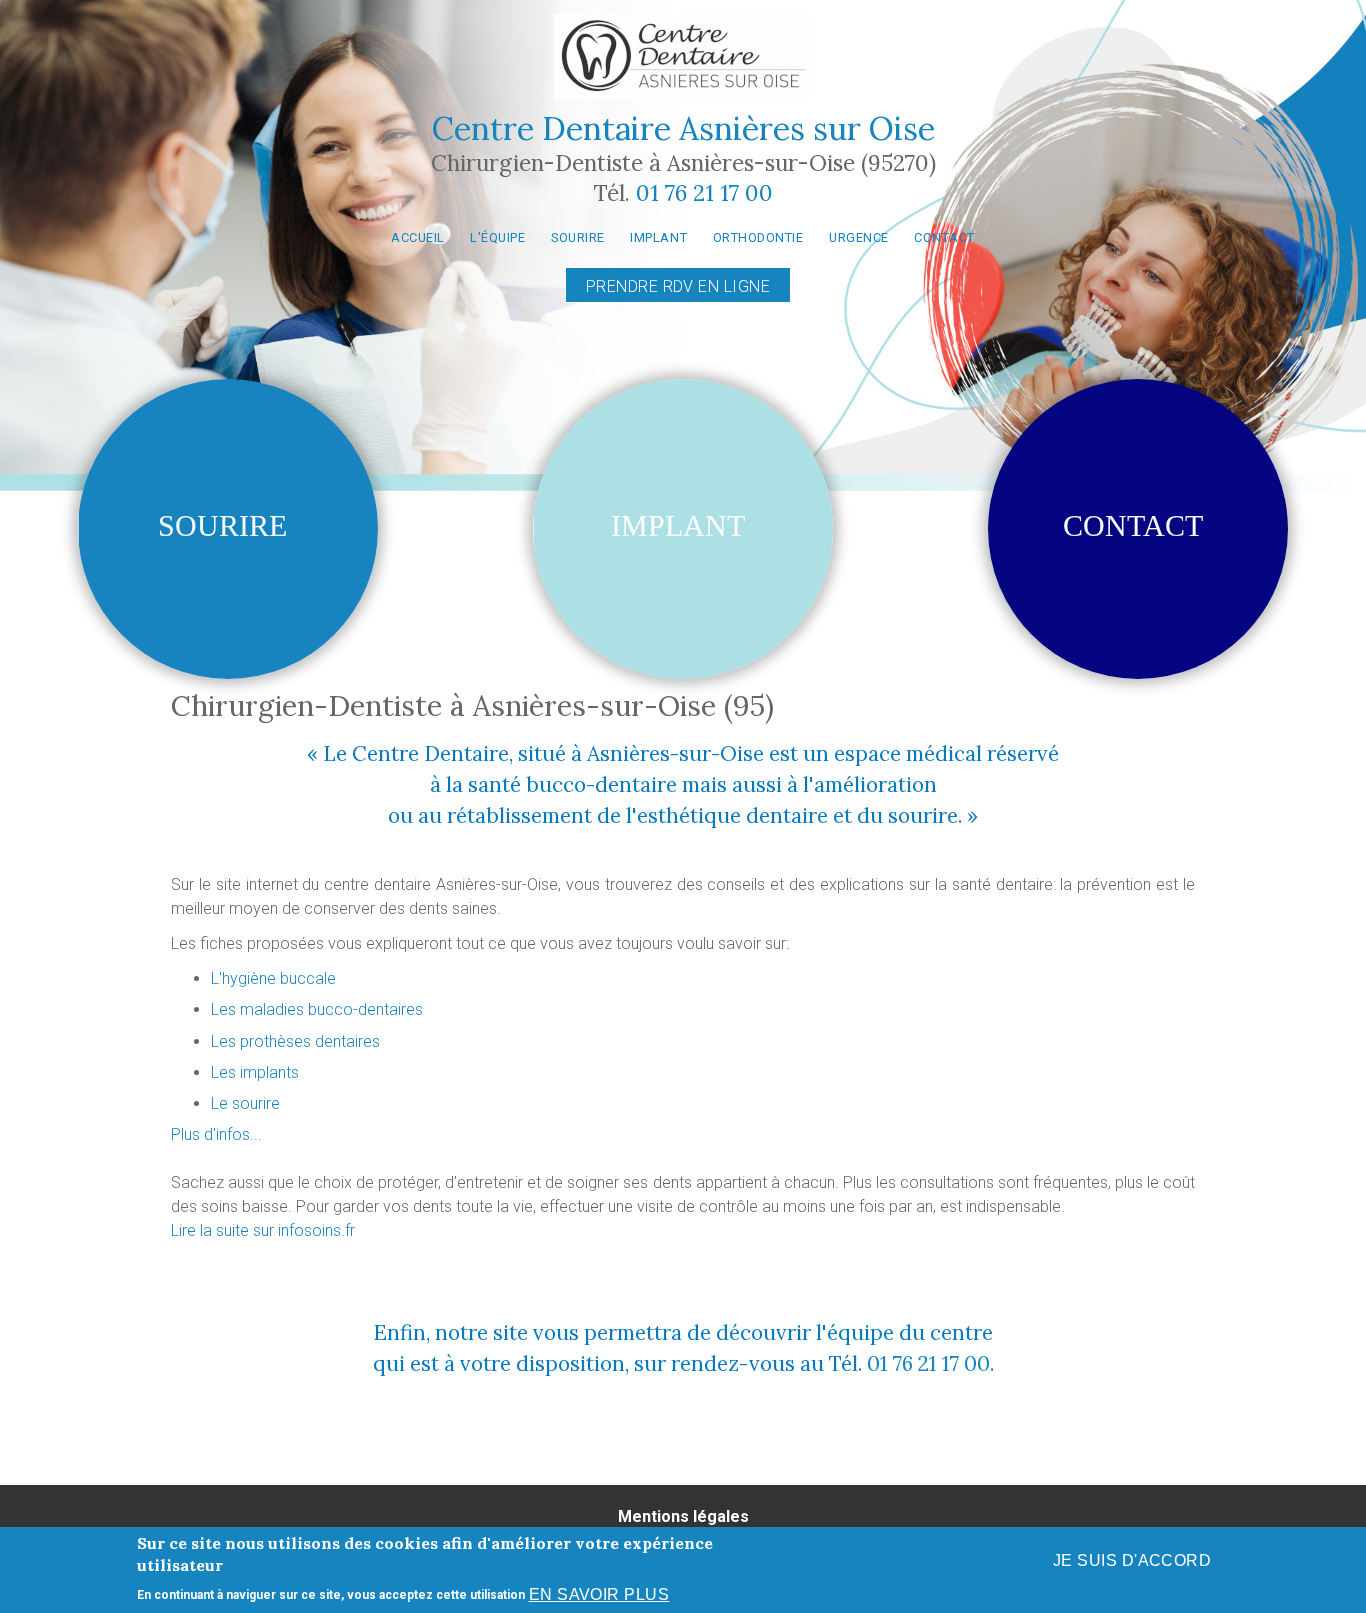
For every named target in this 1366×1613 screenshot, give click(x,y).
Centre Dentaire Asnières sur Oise (683, 128)
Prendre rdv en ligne (678, 286)
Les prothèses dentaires (295, 1041)
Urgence (859, 237)
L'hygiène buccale (273, 978)
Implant (658, 237)
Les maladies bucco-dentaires (317, 1009)
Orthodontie (758, 237)
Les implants (255, 1072)
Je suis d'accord (1132, 1560)
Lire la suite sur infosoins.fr (263, 1230)
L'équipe (497, 237)
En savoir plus (599, 1594)
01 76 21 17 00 (704, 192)
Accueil (418, 237)
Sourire (578, 237)
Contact (944, 237)
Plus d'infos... (216, 1134)
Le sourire (245, 1103)
